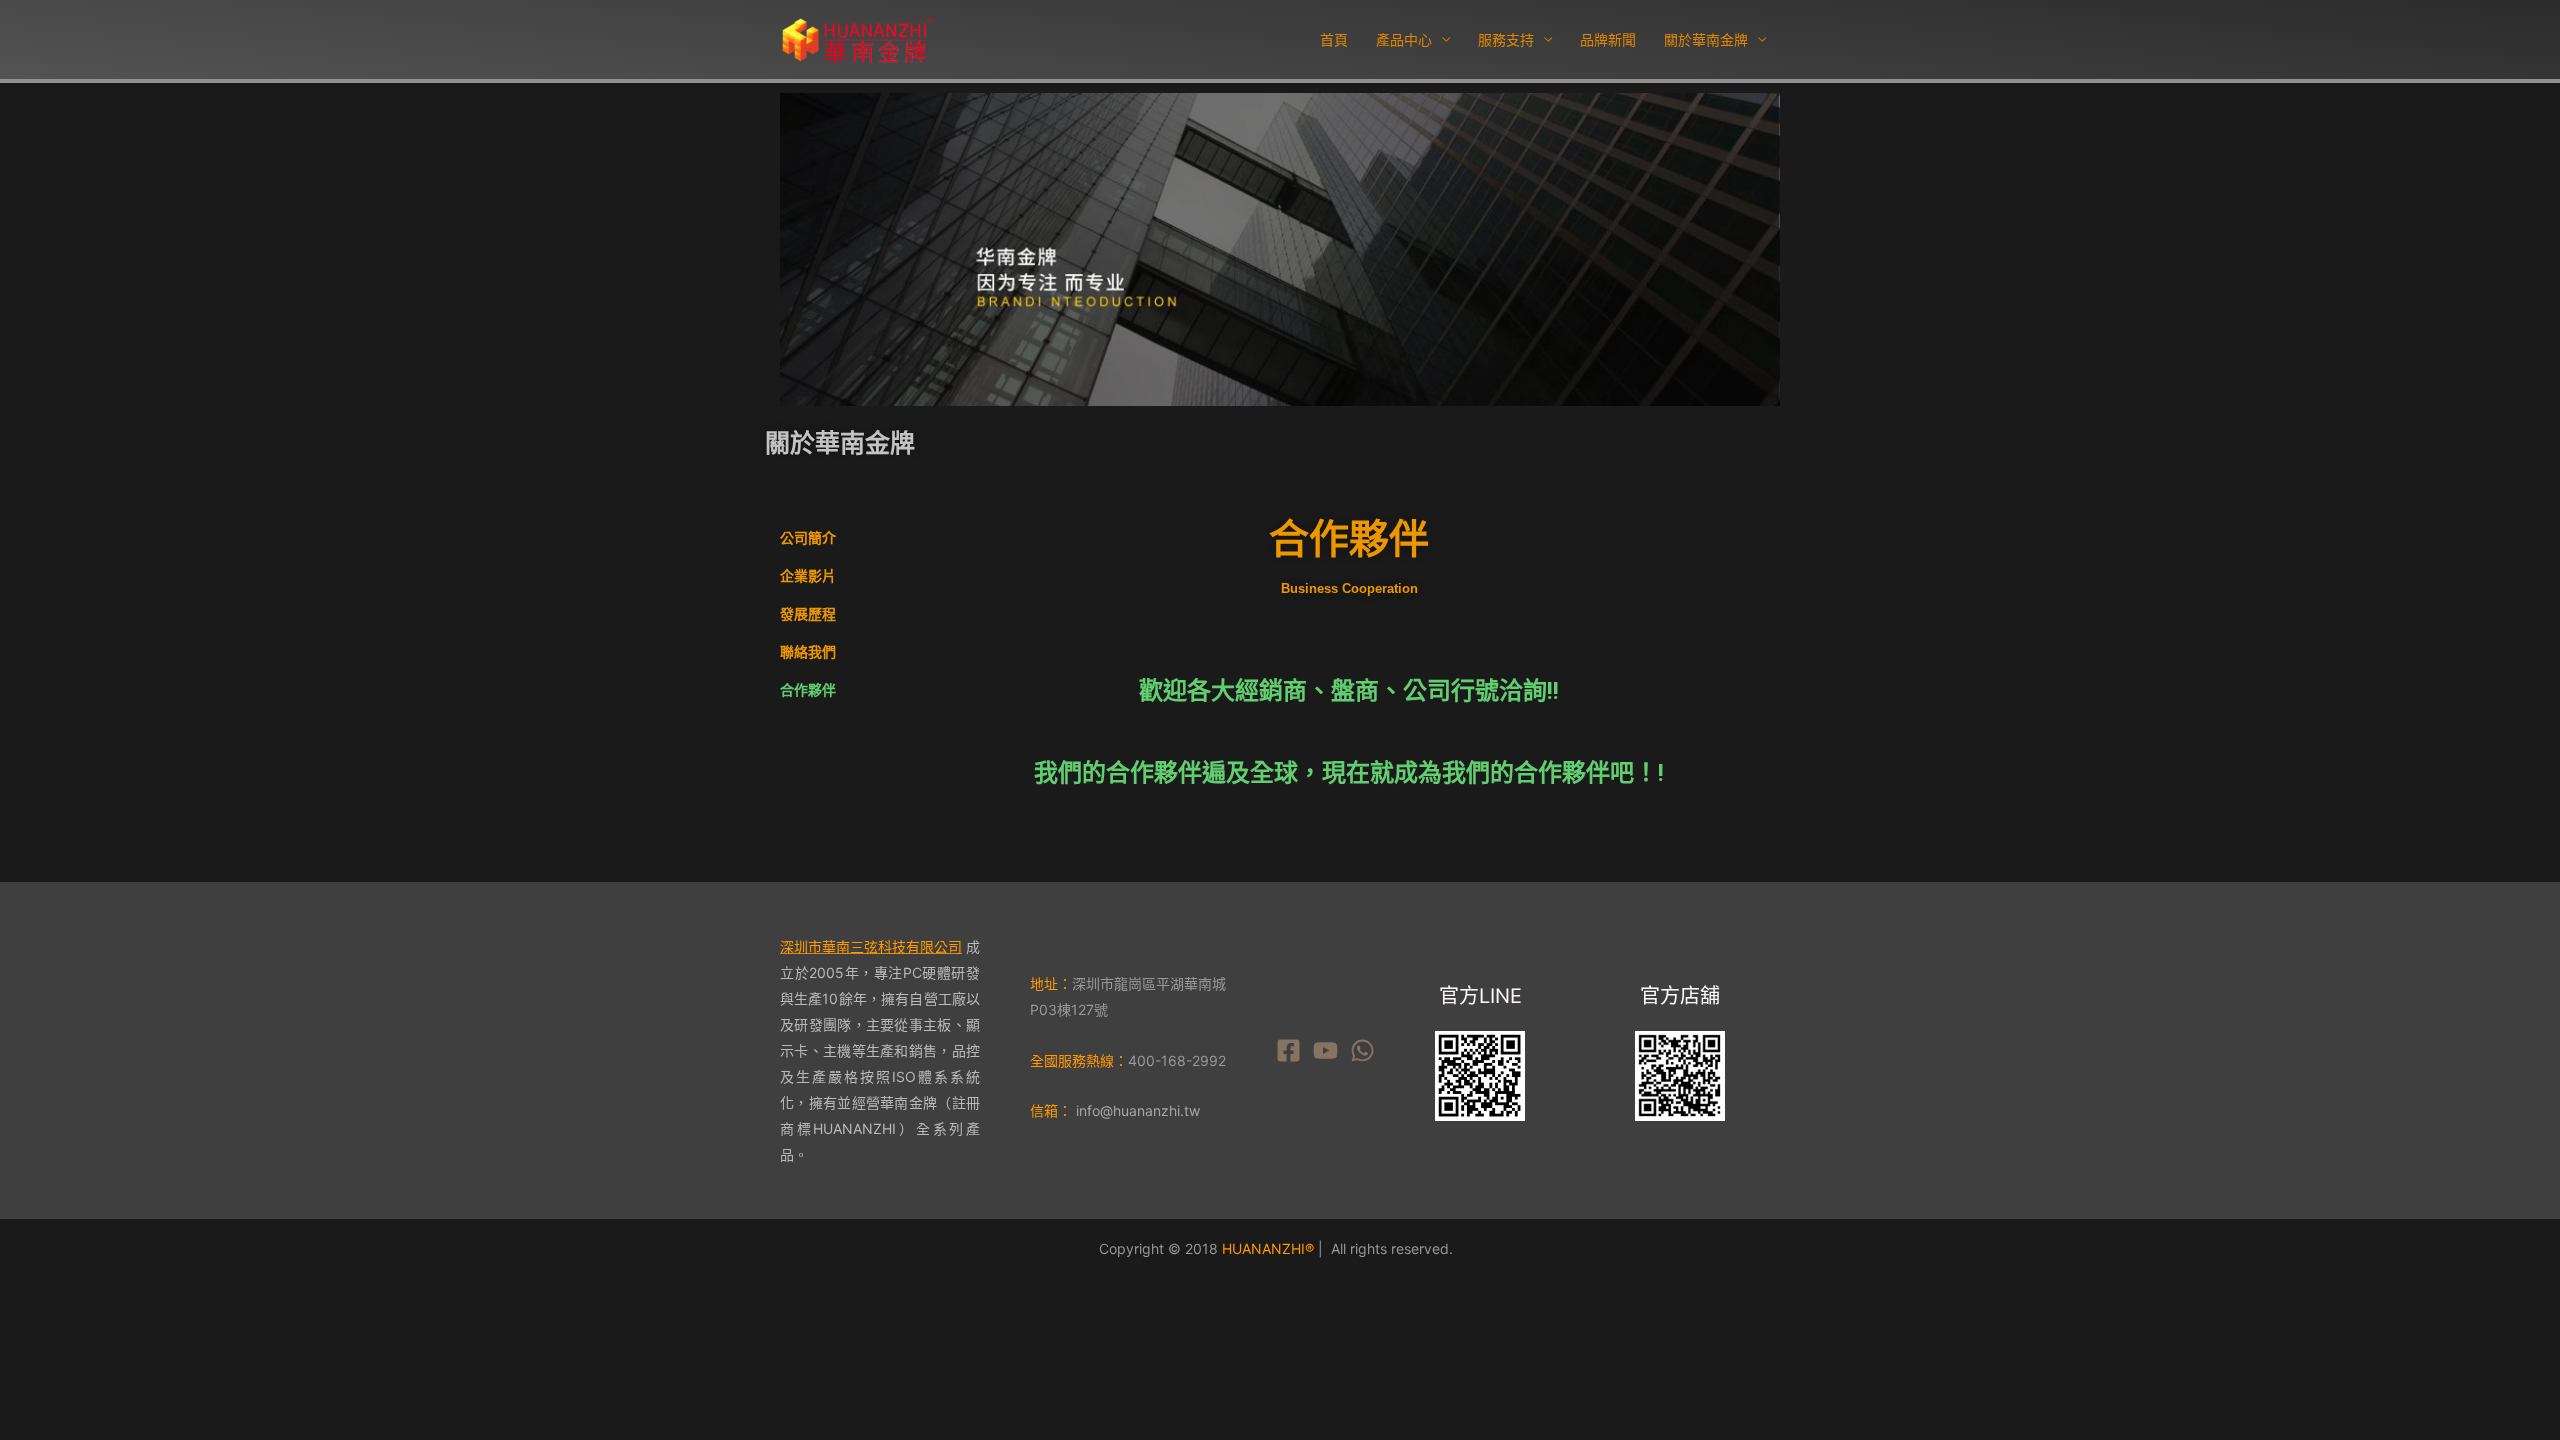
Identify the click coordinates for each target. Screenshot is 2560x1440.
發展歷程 (808, 614)
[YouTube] (1325, 1050)
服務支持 (1506, 39)
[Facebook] (1288, 1050)
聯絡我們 (808, 652)
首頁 (1334, 39)
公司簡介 (808, 538)
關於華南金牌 (1706, 39)
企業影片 (808, 576)
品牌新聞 (1608, 39)
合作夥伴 (808, 690)
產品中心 (1404, 39)
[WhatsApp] (1362, 1050)
